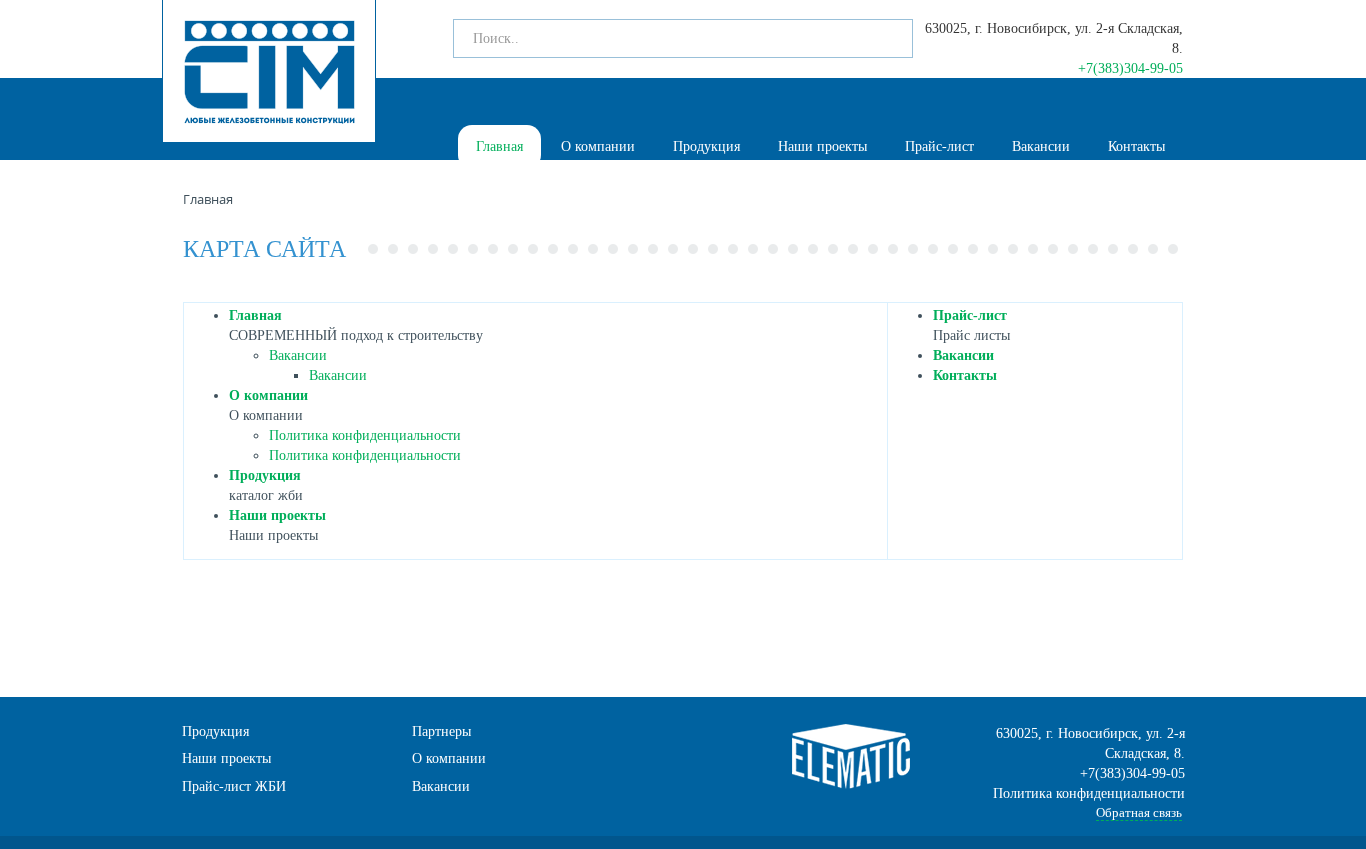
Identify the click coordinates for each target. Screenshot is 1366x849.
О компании (598, 146)
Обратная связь (1139, 812)
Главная (499, 146)
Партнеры (441, 731)
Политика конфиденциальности (365, 435)
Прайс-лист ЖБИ (234, 786)
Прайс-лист (939, 146)
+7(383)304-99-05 (1130, 68)
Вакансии (1041, 146)
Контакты (1136, 146)
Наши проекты (822, 146)
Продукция (706, 146)
